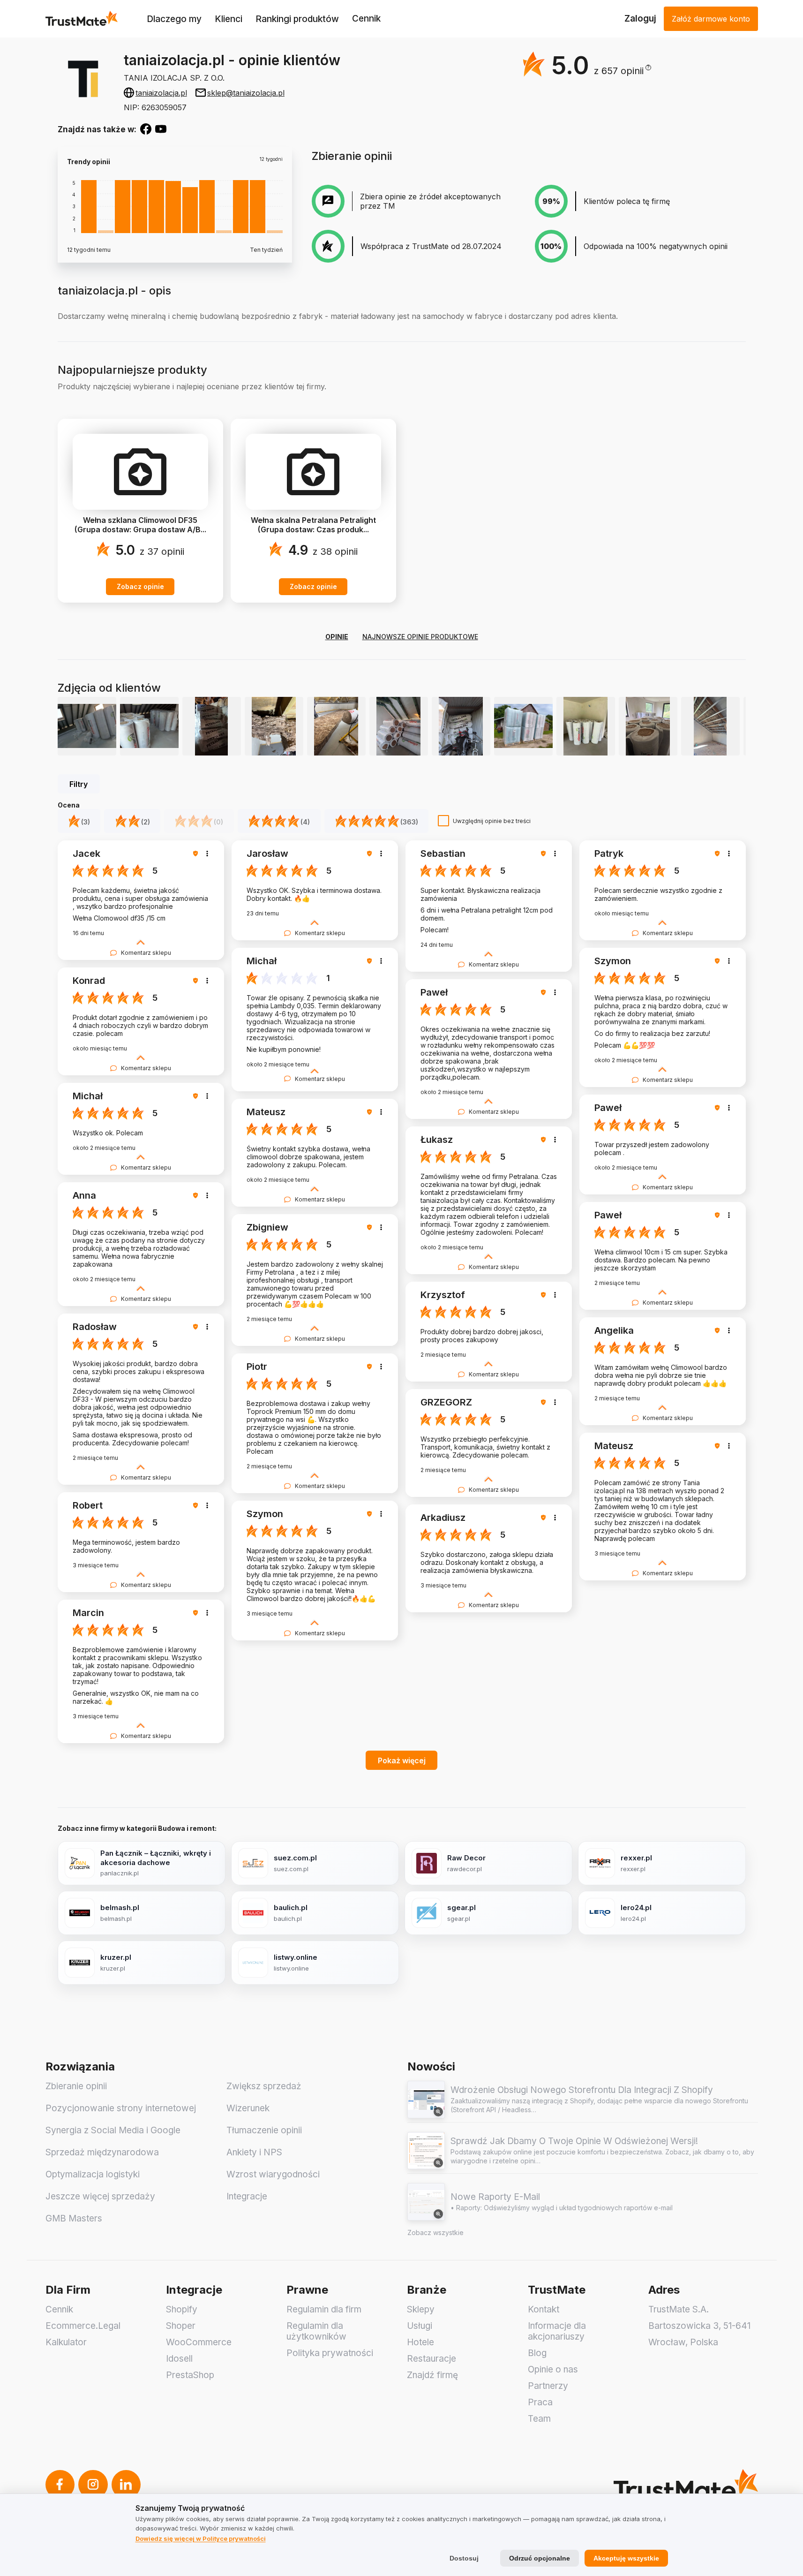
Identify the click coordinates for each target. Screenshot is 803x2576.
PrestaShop (190, 2375)
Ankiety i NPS (254, 2152)
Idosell (179, 2359)
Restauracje (432, 2359)
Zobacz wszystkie (435, 2232)
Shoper (181, 2326)
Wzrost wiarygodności (273, 2174)
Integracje (247, 2196)
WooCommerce (199, 2342)
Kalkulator (66, 2342)
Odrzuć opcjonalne (540, 2558)
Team (539, 2419)
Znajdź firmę (432, 2375)
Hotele (420, 2342)
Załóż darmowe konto (711, 19)
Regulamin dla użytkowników (316, 2331)
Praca (540, 2402)
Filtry (79, 784)
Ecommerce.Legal (83, 2326)
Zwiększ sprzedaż (264, 2086)
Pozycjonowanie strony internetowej (121, 2108)
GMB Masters (74, 2218)
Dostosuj (464, 2558)
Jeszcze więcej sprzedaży (100, 2196)
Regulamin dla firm (324, 2309)
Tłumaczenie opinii (264, 2130)
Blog (537, 2353)
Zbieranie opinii (76, 2086)
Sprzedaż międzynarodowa (102, 2152)
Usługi (420, 2326)
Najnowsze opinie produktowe (420, 637)
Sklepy (421, 2309)
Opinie (337, 637)
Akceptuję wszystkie (626, 2558)
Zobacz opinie (140, 586)
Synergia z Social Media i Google (113, 2130)
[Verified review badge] (197, 854)
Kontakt (544, 2309)
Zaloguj (640, 19)
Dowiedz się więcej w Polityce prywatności (201, 2538)
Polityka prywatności (330, 2353)
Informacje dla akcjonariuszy (557, 2331)
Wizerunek (248, 2108)
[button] (623, 71)
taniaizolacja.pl (161, 93)
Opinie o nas (553, 2369)
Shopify (182, 2309)
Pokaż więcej (402, 1760)
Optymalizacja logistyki (93, 2174)
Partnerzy (548, 2386)
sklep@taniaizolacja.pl (246, 93)
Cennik (366, 19)
